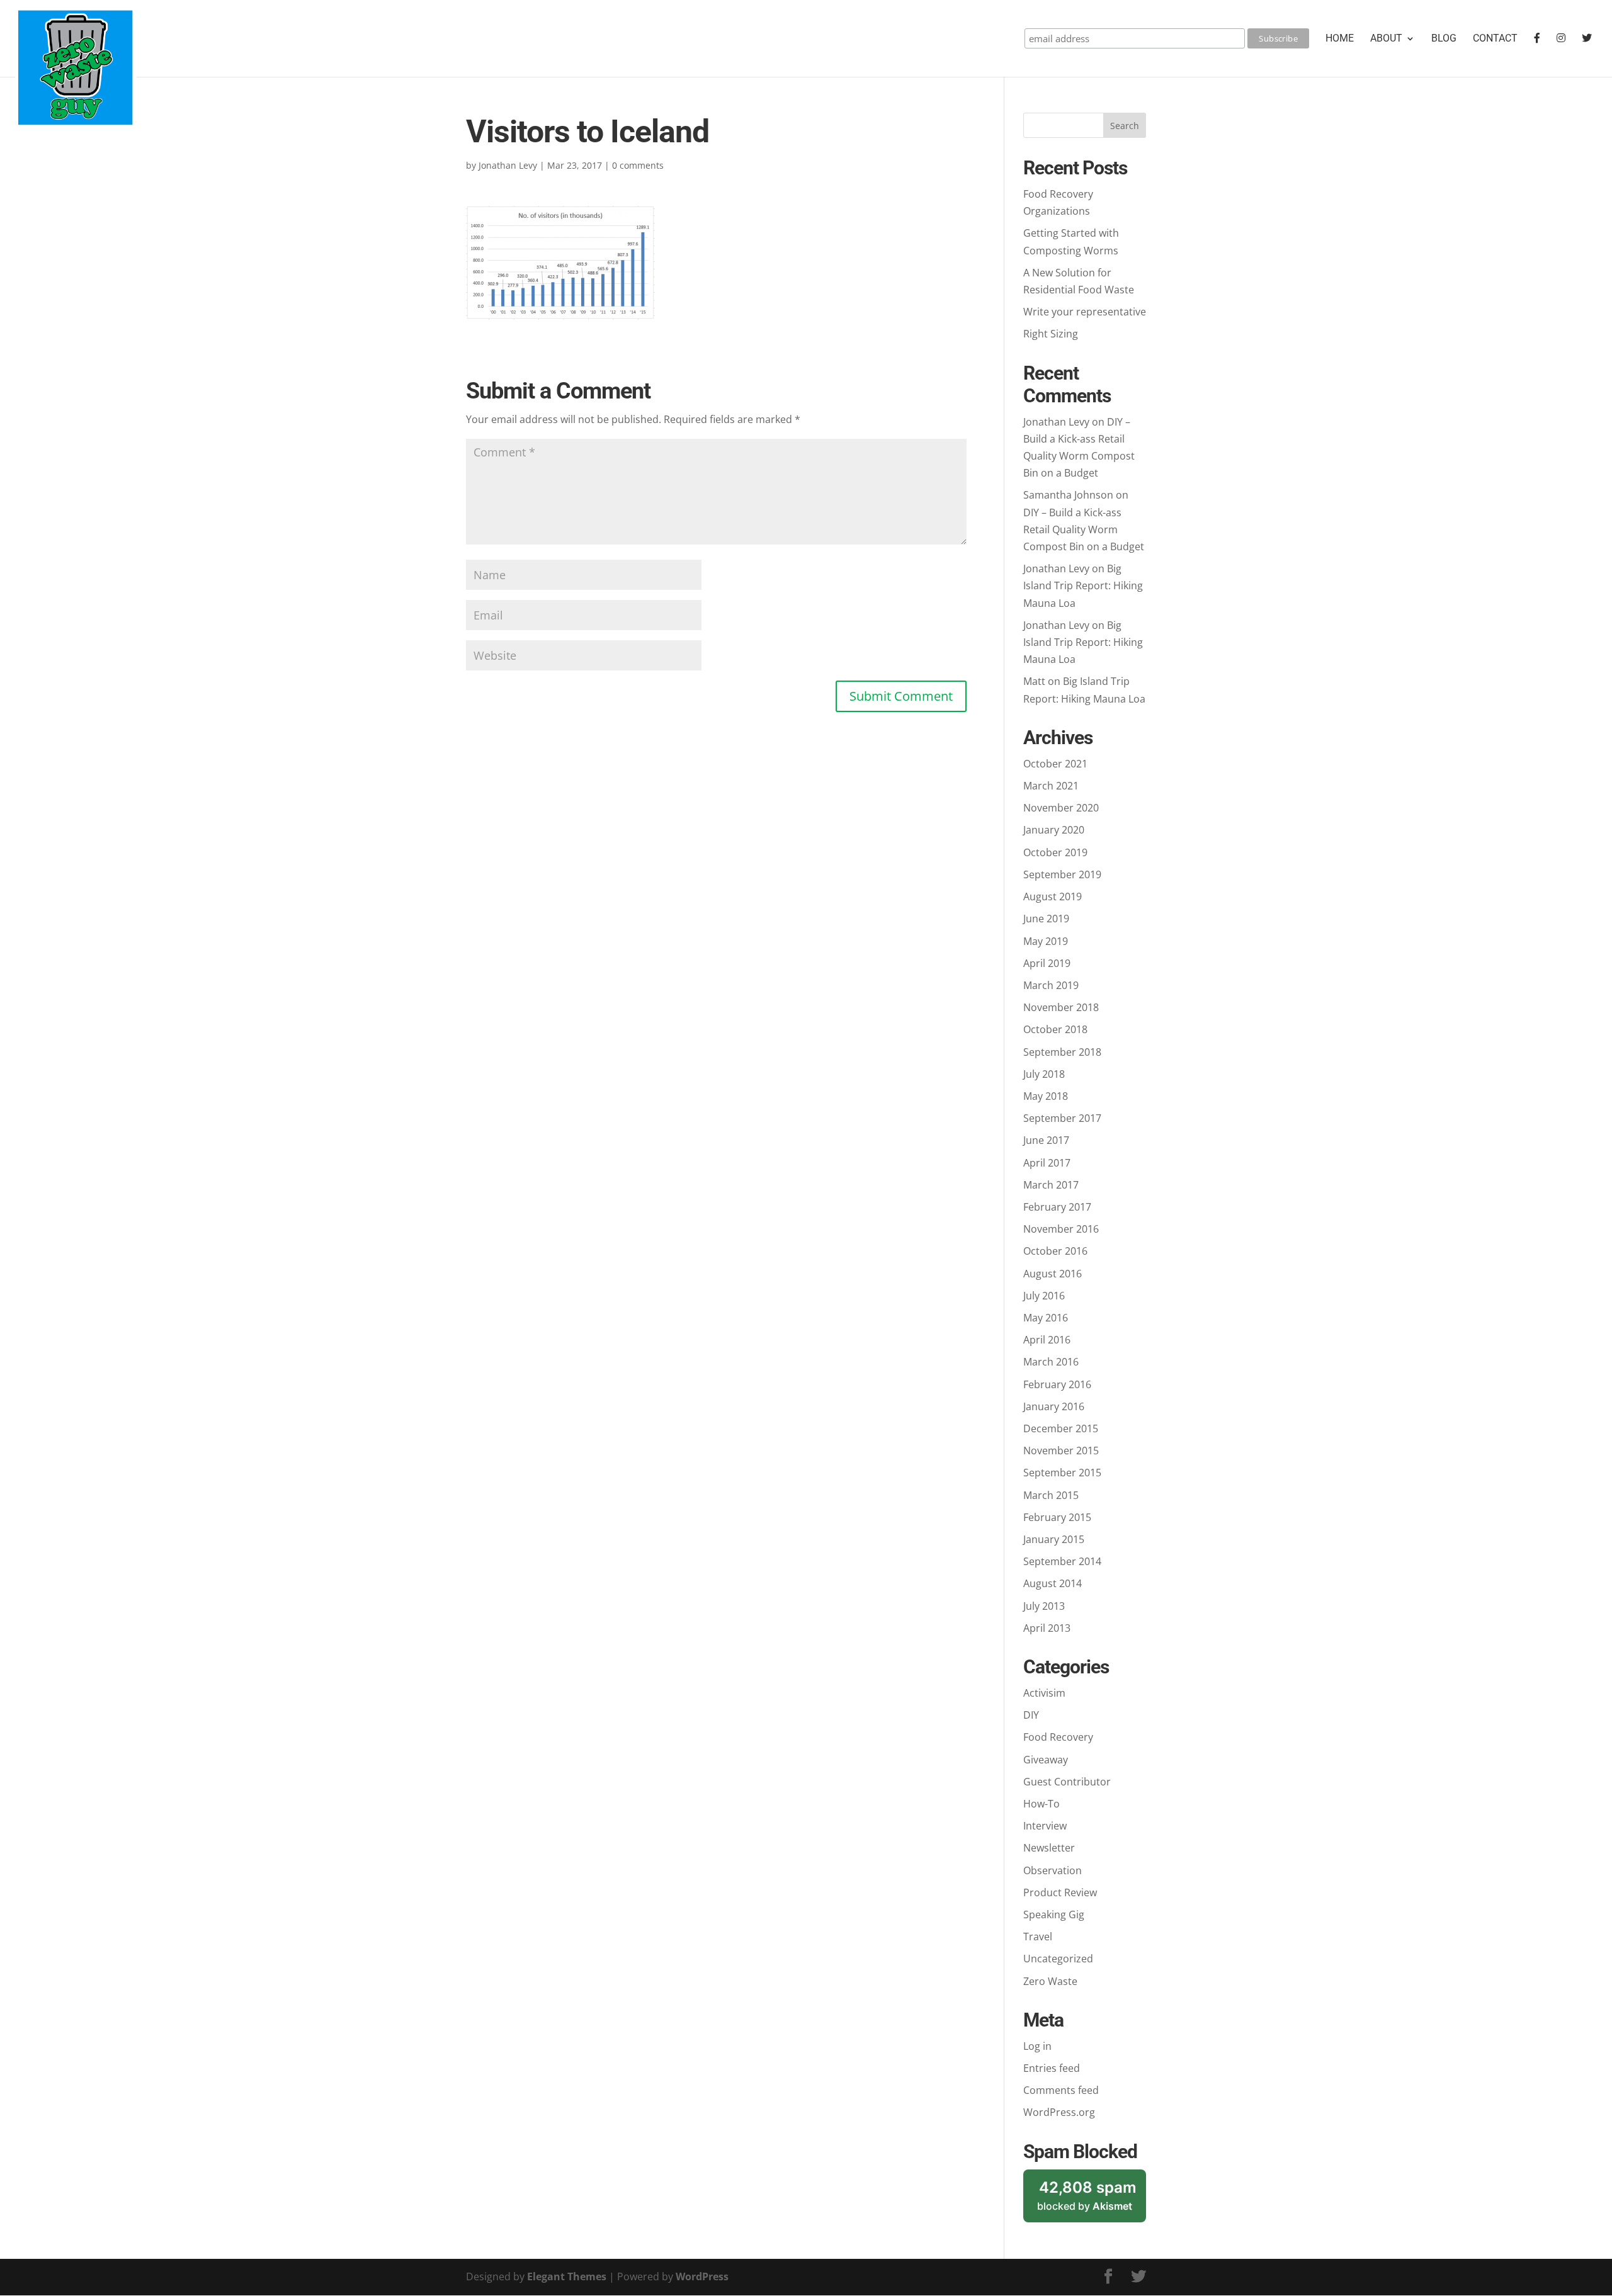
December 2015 (1061, 1428)
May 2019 (1046, 941)
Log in (1037, 2046)
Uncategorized (1058, 1959)
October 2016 (1055, 1251)
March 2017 (1051, 1185)
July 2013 (1044, 1606)
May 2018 (1046, 1096)
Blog (1444, 39)
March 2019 (1051, 985)
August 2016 (1053, 1274)
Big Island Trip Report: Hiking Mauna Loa (1083, 585)
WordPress (702, 2276)
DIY (1031, 1715)
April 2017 (1047, 1163)
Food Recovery (1058, 1737)
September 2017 (1062, 1118)
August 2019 (1053, 896)
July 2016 (1044, 1296)
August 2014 (1053, 1583)
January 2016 (1054, 1406)
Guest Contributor (1067, 1782)
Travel (1038, 1937)
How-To (1042, 1804)
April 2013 (1047, 1628)
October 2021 (1055, 764)
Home (1340, 39)
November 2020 (1061, 808)
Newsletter (1049, 1848)
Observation (1053, 1870)
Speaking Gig (1054, 1914)
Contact (1495, 39)
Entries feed (1052, 2068)
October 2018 (1055, 1029)
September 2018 (1062, 1052)
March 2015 (1051, 1495)
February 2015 (1057, 1517)
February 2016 (1057, 1384)
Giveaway (1046, 1760)
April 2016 (1047, 1340)
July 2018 (1044, 1074)
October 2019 (1055, 852)
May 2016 (1046, 1318)
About (1386, 39)
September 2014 (1062, 1561)
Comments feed (1061, 2090)
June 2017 (1046, 1140)
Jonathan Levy (508, 165)
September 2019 (1062, 874)
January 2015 (1054, 1539)
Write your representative (1085, 312)
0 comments (638, 165)
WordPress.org (1059, 2112)
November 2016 (1061, 1229)
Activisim (1044, 1693)
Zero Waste (1050, 1981)
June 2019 (1046, 919)
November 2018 (1061, 1007)
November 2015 (1061, 1451)
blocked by (1092, 2201)
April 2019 (1047, 963)
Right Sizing (1051, 334)
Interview (1045, 1826)
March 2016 (1051, 1362)
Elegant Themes (567, 2276)
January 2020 (1054, 830)
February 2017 (1057, 1207)
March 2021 (1051, 786)
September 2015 (1062, 1473)
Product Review (1060, 1892)
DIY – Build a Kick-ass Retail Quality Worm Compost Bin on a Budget (1084, 529)
